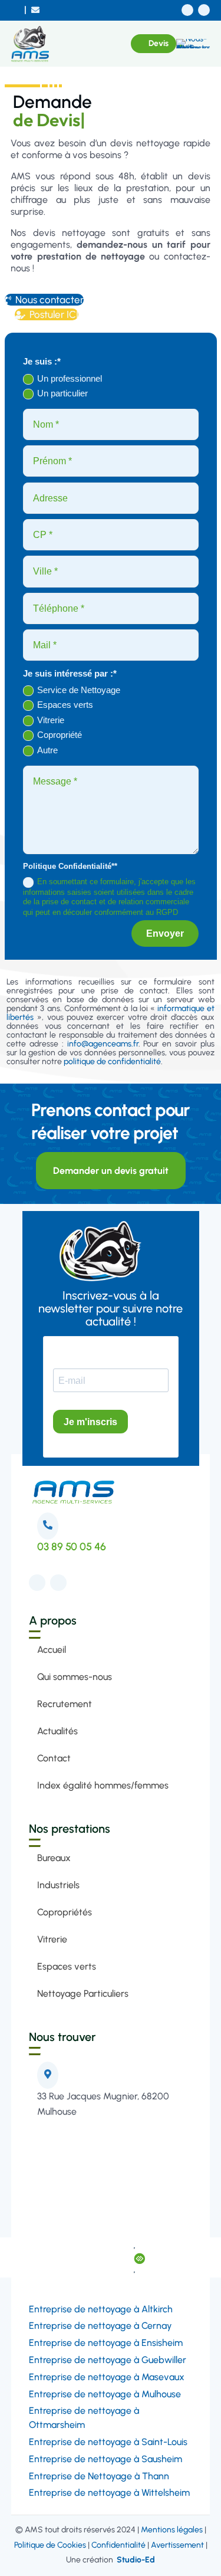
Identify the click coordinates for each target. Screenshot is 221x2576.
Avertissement (177, 2545)
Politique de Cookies (50, 2545)
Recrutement (65, 1704)
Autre (47, 750)
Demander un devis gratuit (111, 1171)
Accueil (52, 1650)
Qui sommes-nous (75, 1677)
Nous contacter (44, 300)
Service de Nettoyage (79, 690)
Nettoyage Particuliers (83, 1993)
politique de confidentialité (112, 1061)
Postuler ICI (47, 314)
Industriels (58, 1885)
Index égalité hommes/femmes (103, 1785)
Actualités (57, 1731)
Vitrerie (51, 720)
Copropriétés (65, 1912)
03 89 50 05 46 (72, 1547)
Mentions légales (172, 2530)
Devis (159, 43)
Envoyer (165, 933)
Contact (54, 1758)
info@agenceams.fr (103, 1044)
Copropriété (60, 735)
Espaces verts (65, 705)
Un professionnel (70, 378)
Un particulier (62, 393)
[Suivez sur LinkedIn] (204, 10)
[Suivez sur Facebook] (187, 10)
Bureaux (54, 1858)
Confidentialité (118, 2545)
